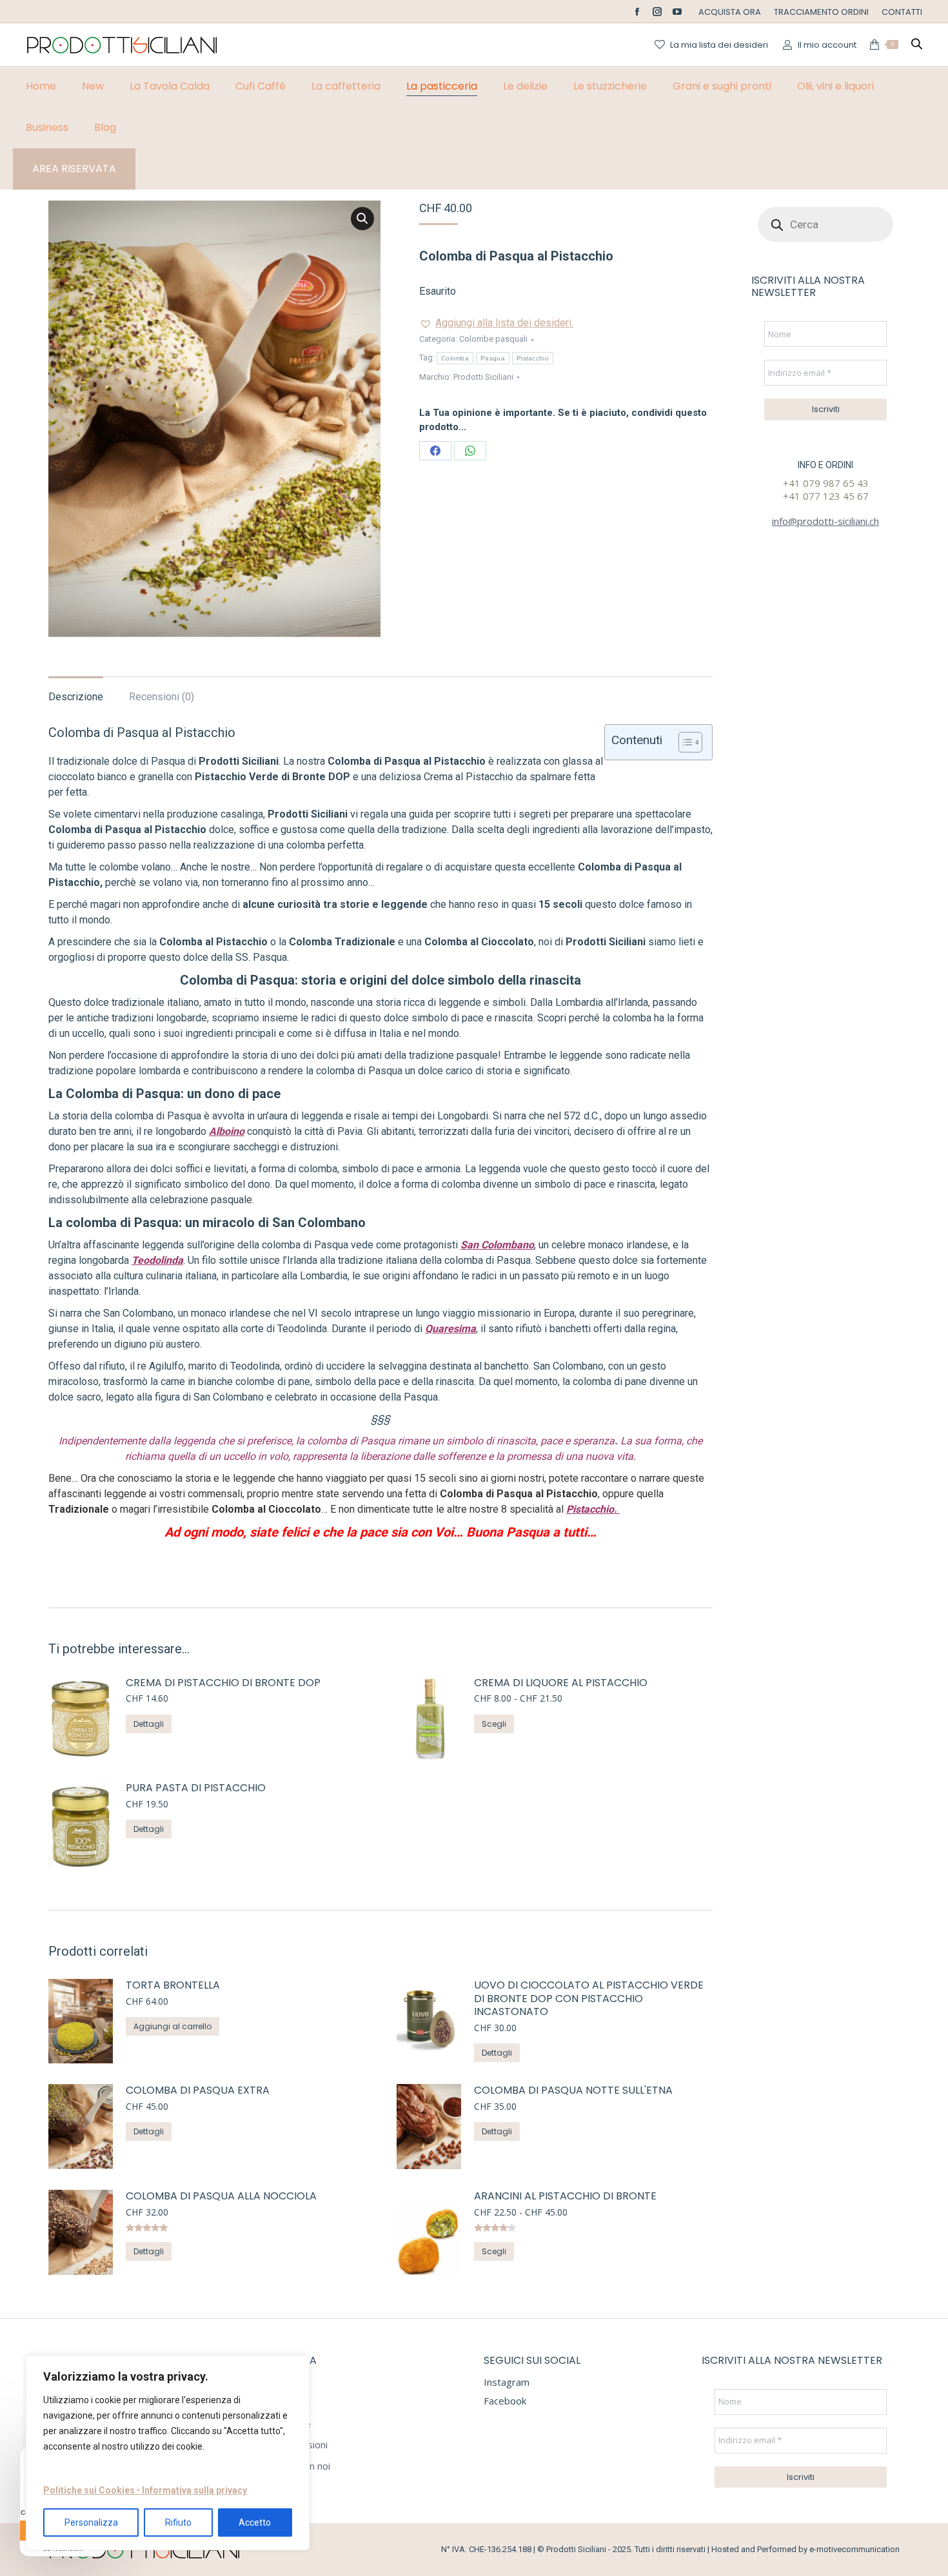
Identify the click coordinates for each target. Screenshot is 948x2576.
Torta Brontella (173, 1986)
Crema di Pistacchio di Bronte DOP (223, 1683)
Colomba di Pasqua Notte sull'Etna (573, 2091)
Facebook (505, 2401)
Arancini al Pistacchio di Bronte (565, 2197)
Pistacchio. (593, 1509)
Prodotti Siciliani (483, 377)
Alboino (227, 1131)
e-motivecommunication (854, 2549)
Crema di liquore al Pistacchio (561, 1683)
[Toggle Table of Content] (684, 742)
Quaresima (450, 1329)
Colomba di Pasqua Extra (198, 2091)
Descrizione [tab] (76, 697)
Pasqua (493, 358)
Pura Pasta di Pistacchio (196, 1788)
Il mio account (827, 45)
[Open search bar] (917, 44)
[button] (362, 219)
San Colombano (497, 1245)
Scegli (494, 1724)
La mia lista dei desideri (719, 45)
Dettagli (149, 1724)
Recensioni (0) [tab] (162, 697)
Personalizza (91, 2522)
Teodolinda (157, 1260)
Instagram (507, 2382)
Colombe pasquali (493, 339)
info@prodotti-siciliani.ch (825, 521)
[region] (168, 2453)
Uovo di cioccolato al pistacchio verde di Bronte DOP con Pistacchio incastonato (589, 1999)
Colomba (455, 358)
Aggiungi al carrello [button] (173, 2026)
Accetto (255, 2522)
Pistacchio (533, 358)
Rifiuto (178, 2522)
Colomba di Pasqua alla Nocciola (221, 2197)
